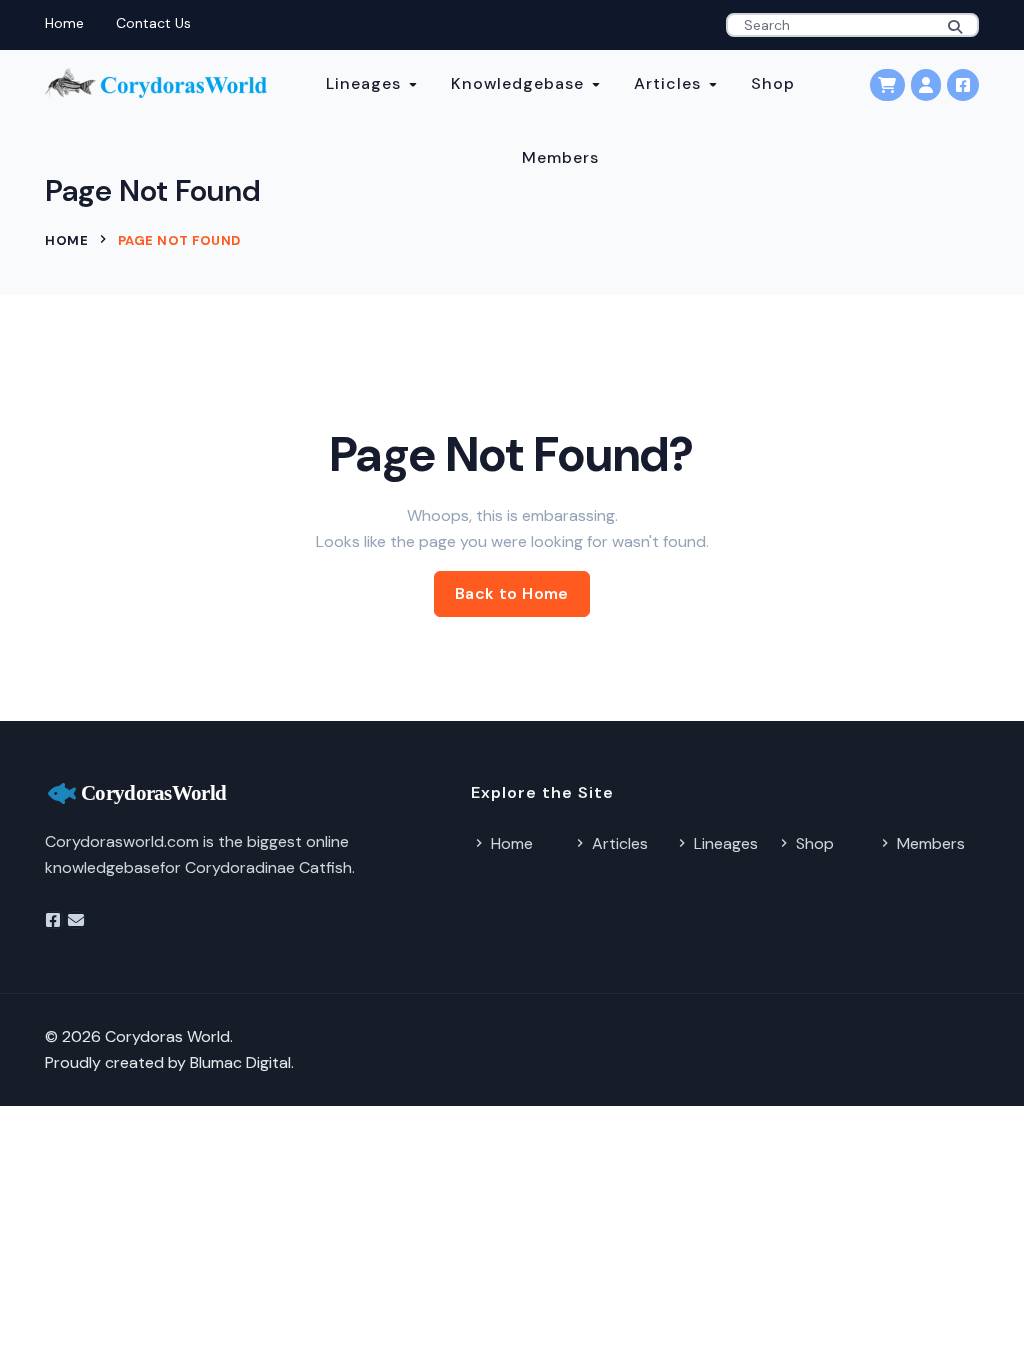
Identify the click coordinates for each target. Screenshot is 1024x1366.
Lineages (363, 83)
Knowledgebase (517, 83)
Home (64, 23)
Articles (667, 83)
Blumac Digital (240, 1062)
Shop (773, 83)
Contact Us (153, 23)
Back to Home (512, 593)
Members (560, 157)
